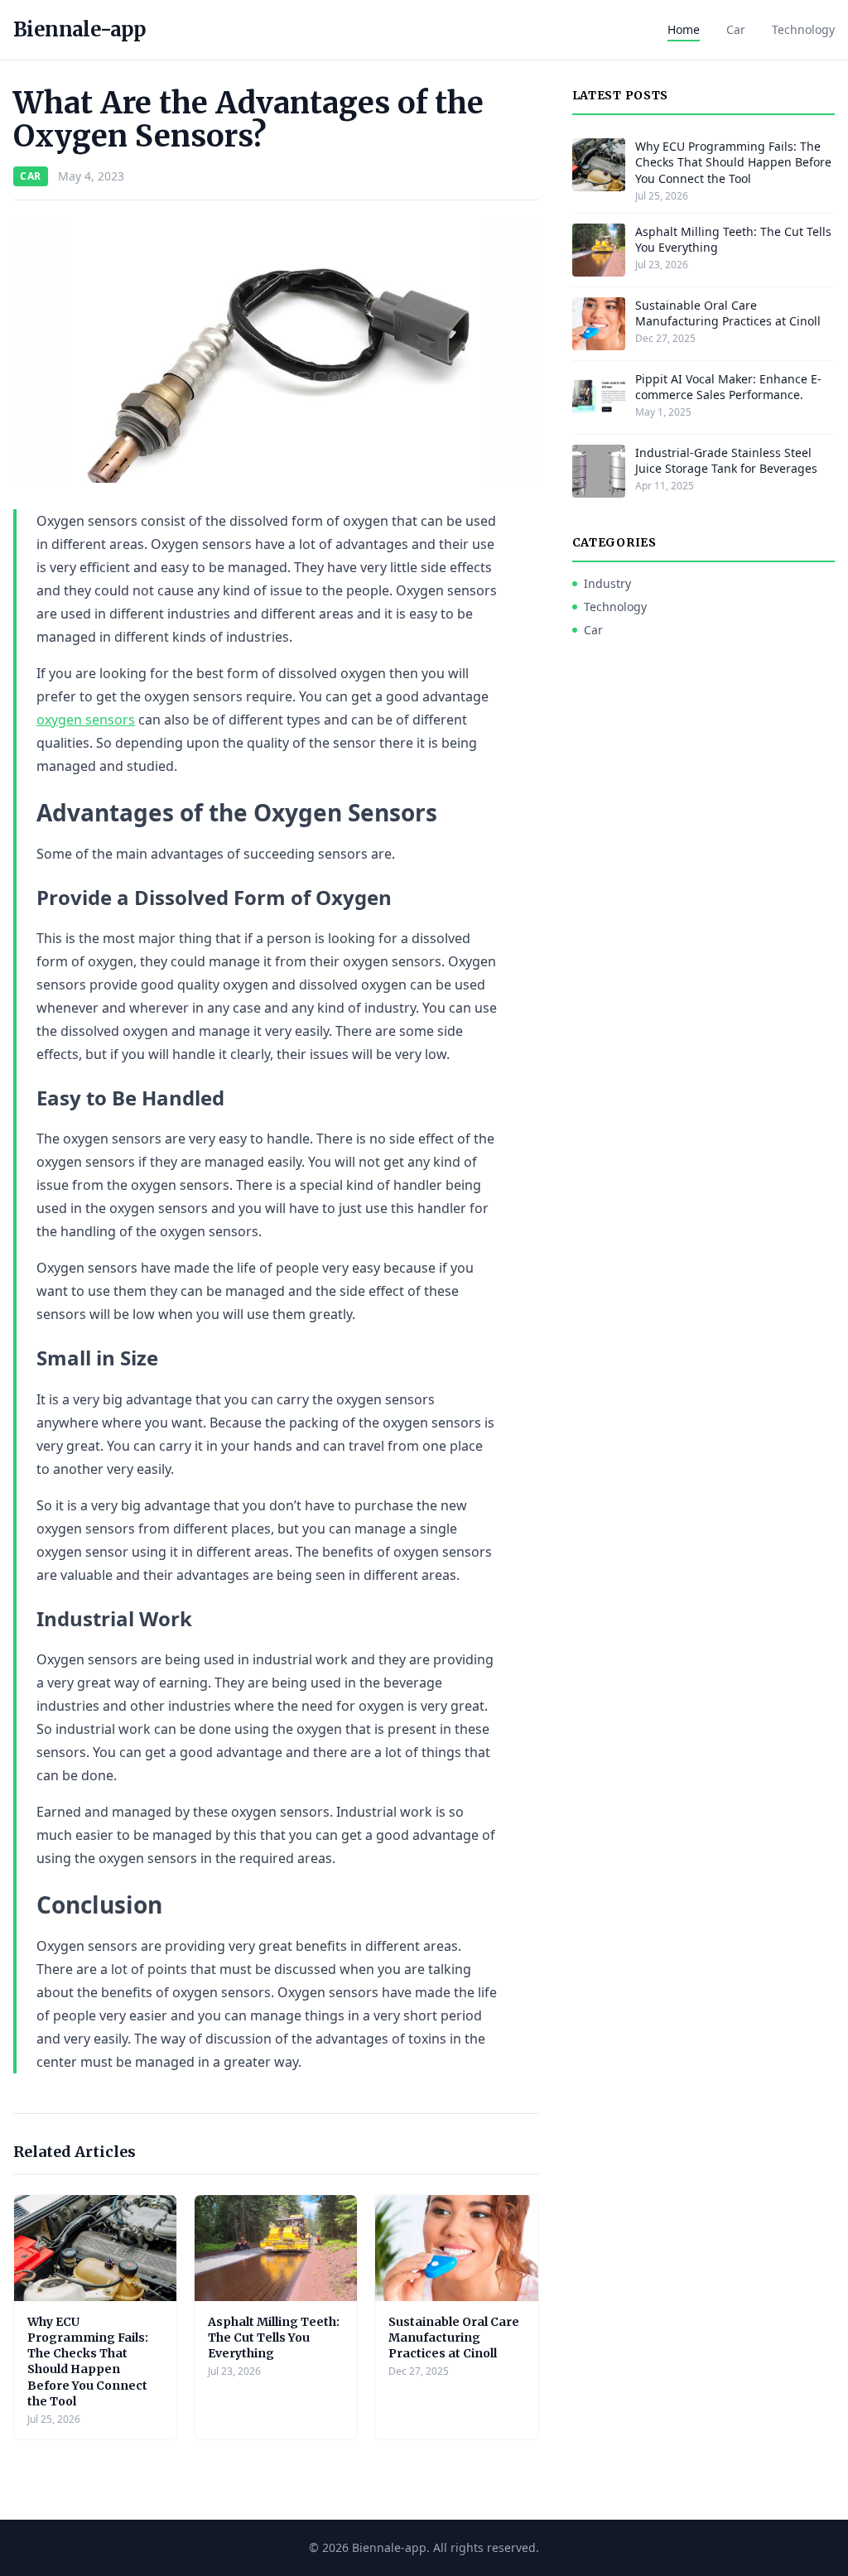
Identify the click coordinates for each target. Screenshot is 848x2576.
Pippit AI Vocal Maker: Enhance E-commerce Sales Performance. (728, 387)
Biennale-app (80, 29)
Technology (803, 29)
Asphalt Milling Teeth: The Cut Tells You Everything (274, 2338)
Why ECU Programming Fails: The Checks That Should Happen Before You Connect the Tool (88, 2362)
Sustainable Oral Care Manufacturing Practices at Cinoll (454, 2338)
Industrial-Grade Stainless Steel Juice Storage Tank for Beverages (726, 460)
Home (684, 29)
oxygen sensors (86, 720)
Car (736, 29)
